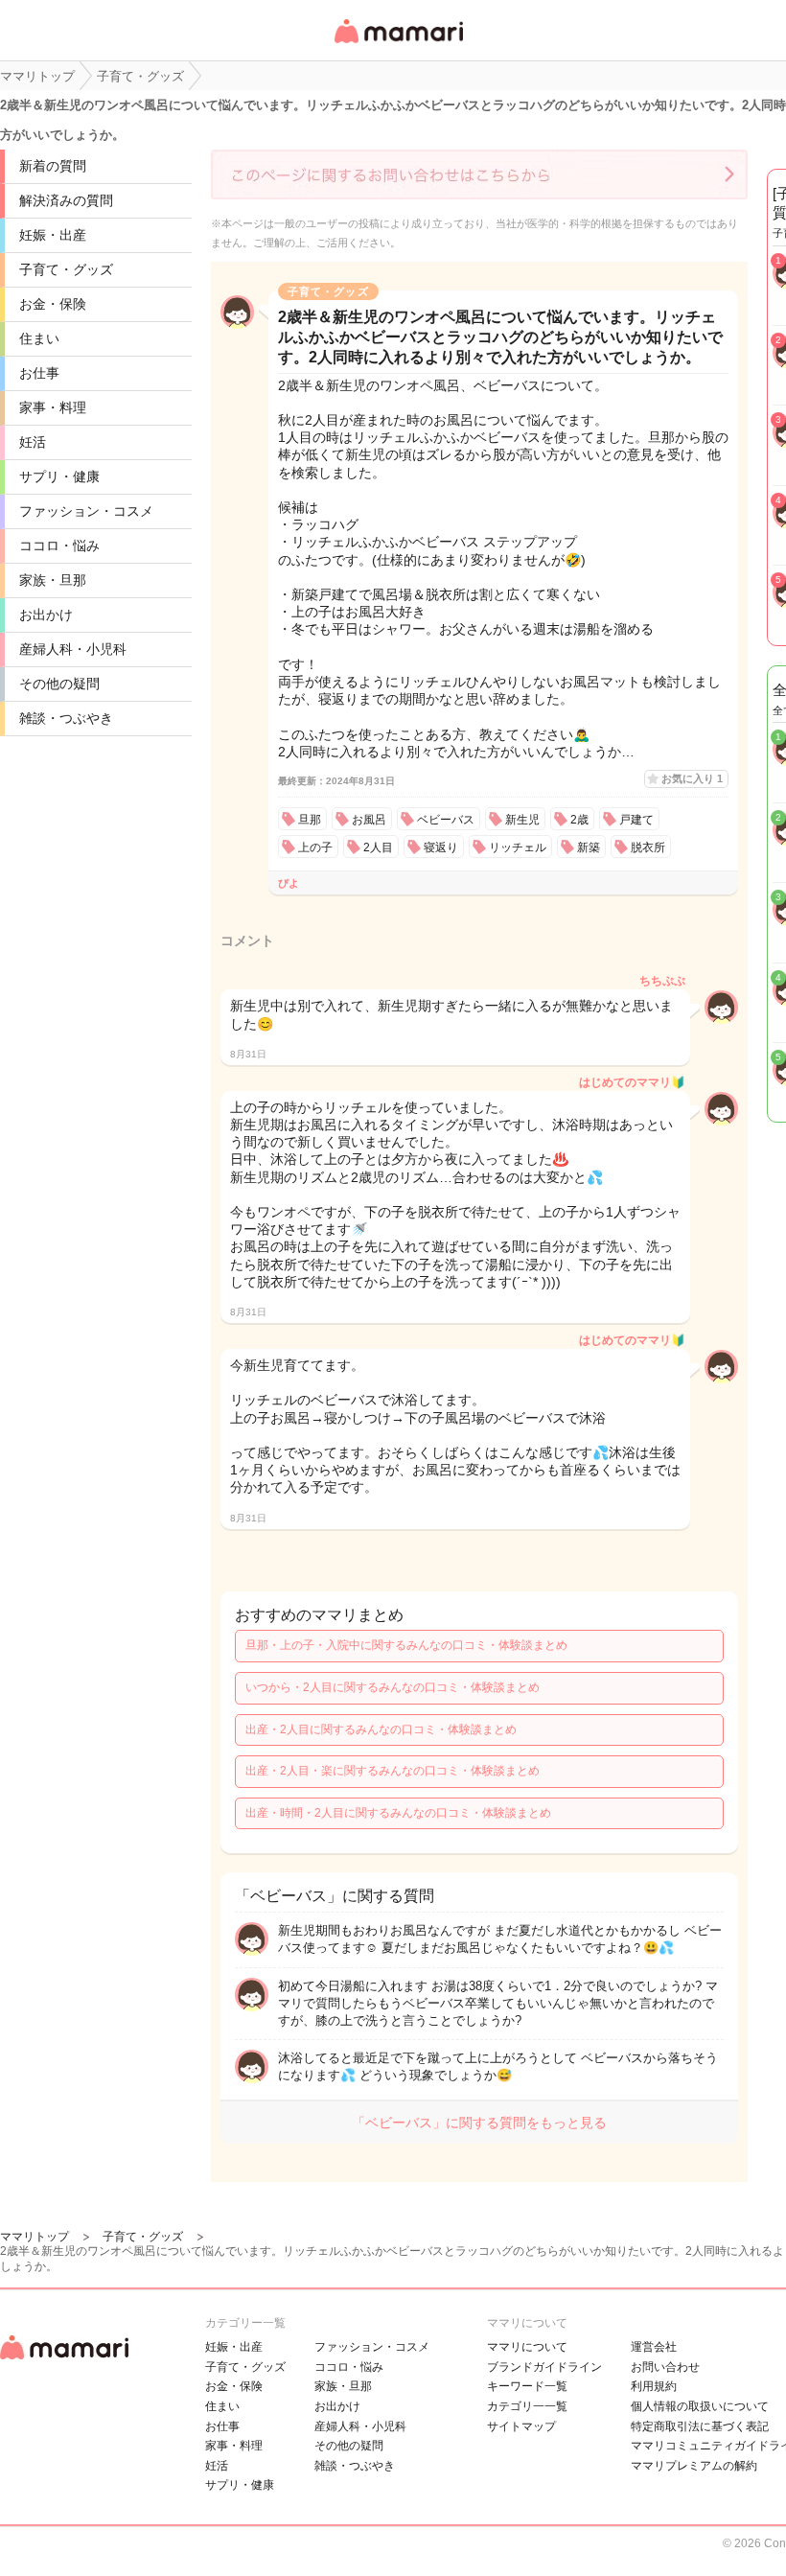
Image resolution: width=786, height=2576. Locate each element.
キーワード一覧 (527, 2386)
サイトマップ (521, 2426)
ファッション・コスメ (86, 511)
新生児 (522, 820)
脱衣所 (648, 847)
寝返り (441, 847)
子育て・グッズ (66, 269)
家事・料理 (53, 407)
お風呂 (369, 820)
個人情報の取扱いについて (700, 2406)
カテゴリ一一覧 (527, 2406)
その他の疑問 (59, 684)
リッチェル (518, 847)
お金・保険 (53, 304)
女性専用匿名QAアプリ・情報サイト (398, 45)
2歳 (579, 820)
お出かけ (46, 615)
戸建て (636, 820)
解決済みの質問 (66, 200)
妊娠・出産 (53, 235)
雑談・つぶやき (66, 718)
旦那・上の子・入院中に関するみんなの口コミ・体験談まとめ (406, 1645)
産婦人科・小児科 (73, 649)
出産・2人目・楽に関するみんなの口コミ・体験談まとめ (393, 1771)
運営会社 (654, 2347)
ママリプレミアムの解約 (694, 2466)
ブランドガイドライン (544, 2367)
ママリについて (527, 2347)
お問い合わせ (665, 2367)
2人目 (378, 847)
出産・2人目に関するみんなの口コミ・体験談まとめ (381, 1729)
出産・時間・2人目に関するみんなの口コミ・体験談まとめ (398, 1813)
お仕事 (39, 373)
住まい (39, 338)
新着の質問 (53, 166)
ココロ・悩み (59, 545)
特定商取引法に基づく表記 (700, 2426)
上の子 (315, 847)
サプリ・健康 (59, 476)
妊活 (33, 442)
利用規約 (654, 2386)
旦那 (310, 820)
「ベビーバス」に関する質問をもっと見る (479, 2123)
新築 (589, 847)
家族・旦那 (53, 580)
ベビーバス (446, 820)
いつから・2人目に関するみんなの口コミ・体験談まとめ (393, 1687)
